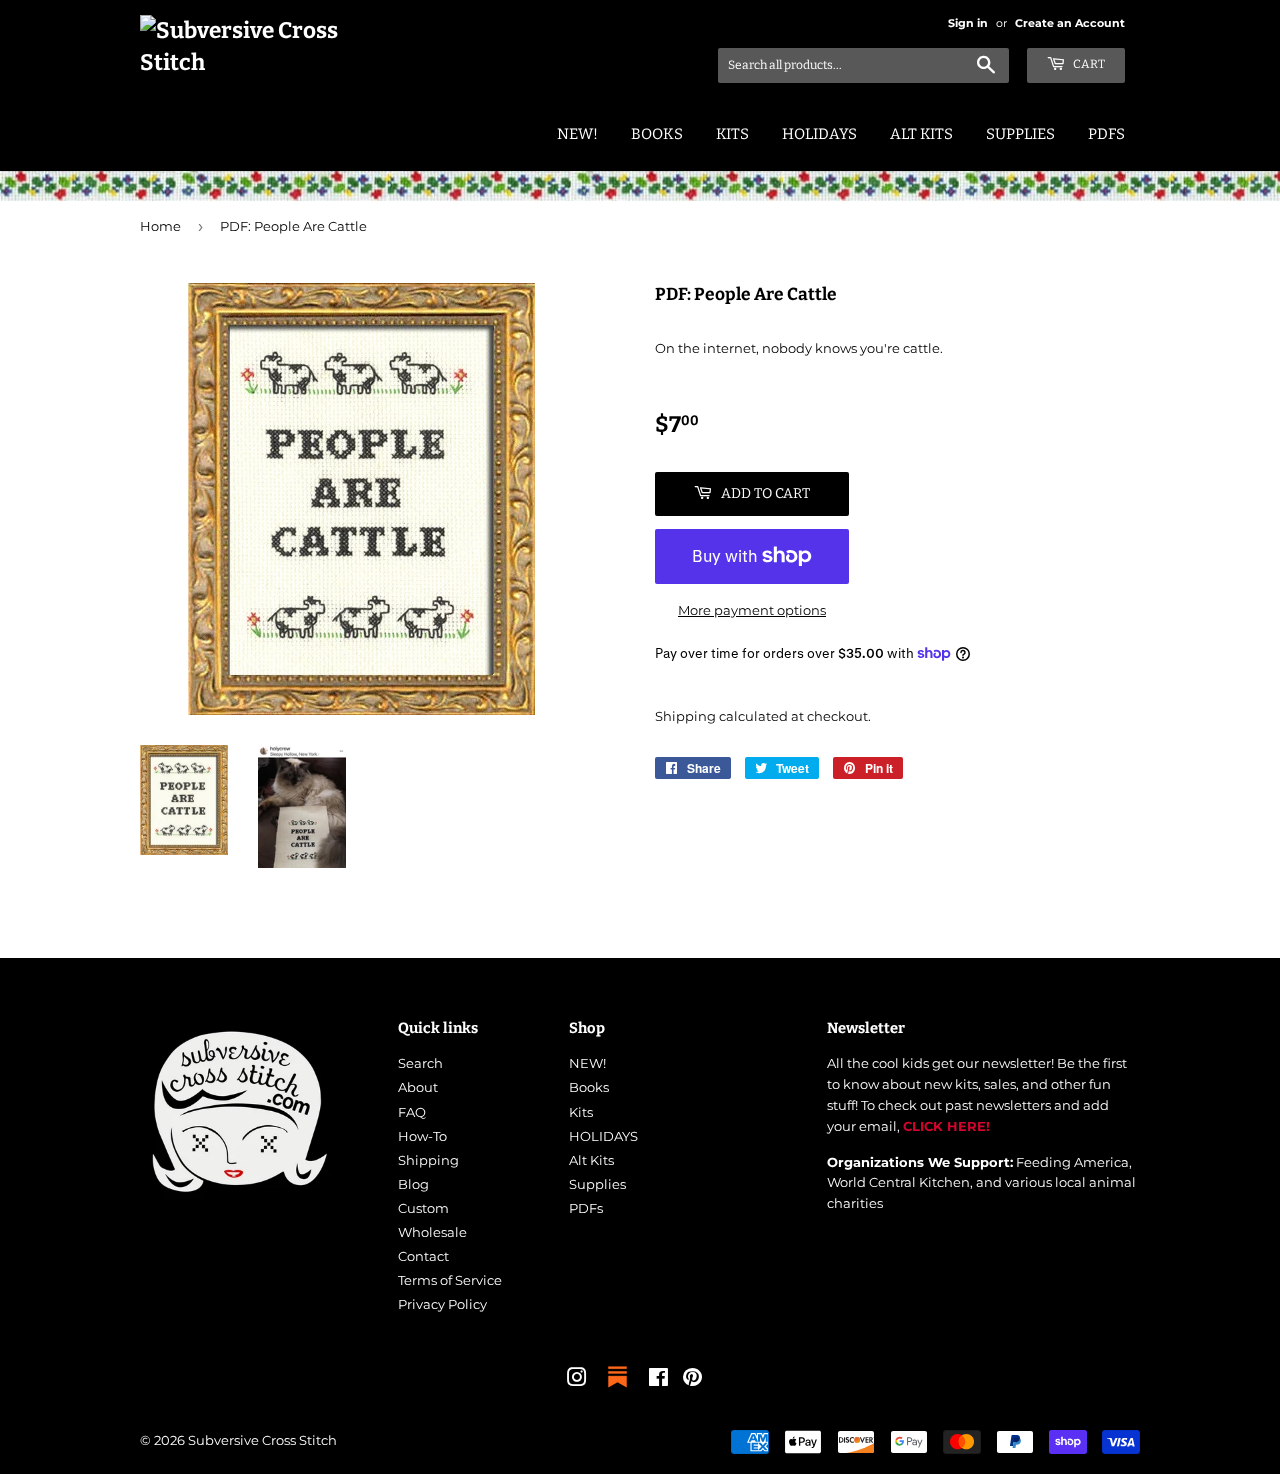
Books (657, 134)
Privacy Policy (442, 1304)
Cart (1088, 64)
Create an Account (1070, 23)
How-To (422, 1136)
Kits (732, 134)
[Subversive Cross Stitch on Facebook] (658, 1380)
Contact (423, 1256)
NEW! (577, 134)
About (418, 1087)
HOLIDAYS (819, 134)
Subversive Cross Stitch (262, 1440)
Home (160, 226)
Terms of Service (450, 1280)
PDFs (1106, 134)
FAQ (412, 1112)
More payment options (752, 610)
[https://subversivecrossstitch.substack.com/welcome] (617, 1389)
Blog (413, 1184)
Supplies (1020, 134)
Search (420, 1063)
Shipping (685, 716)
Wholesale (432, 1232)
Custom (423, 1208)
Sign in (968, 23)
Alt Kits (921, 134)
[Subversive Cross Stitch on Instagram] (577, 1380)
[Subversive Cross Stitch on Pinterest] (692, 1380)
